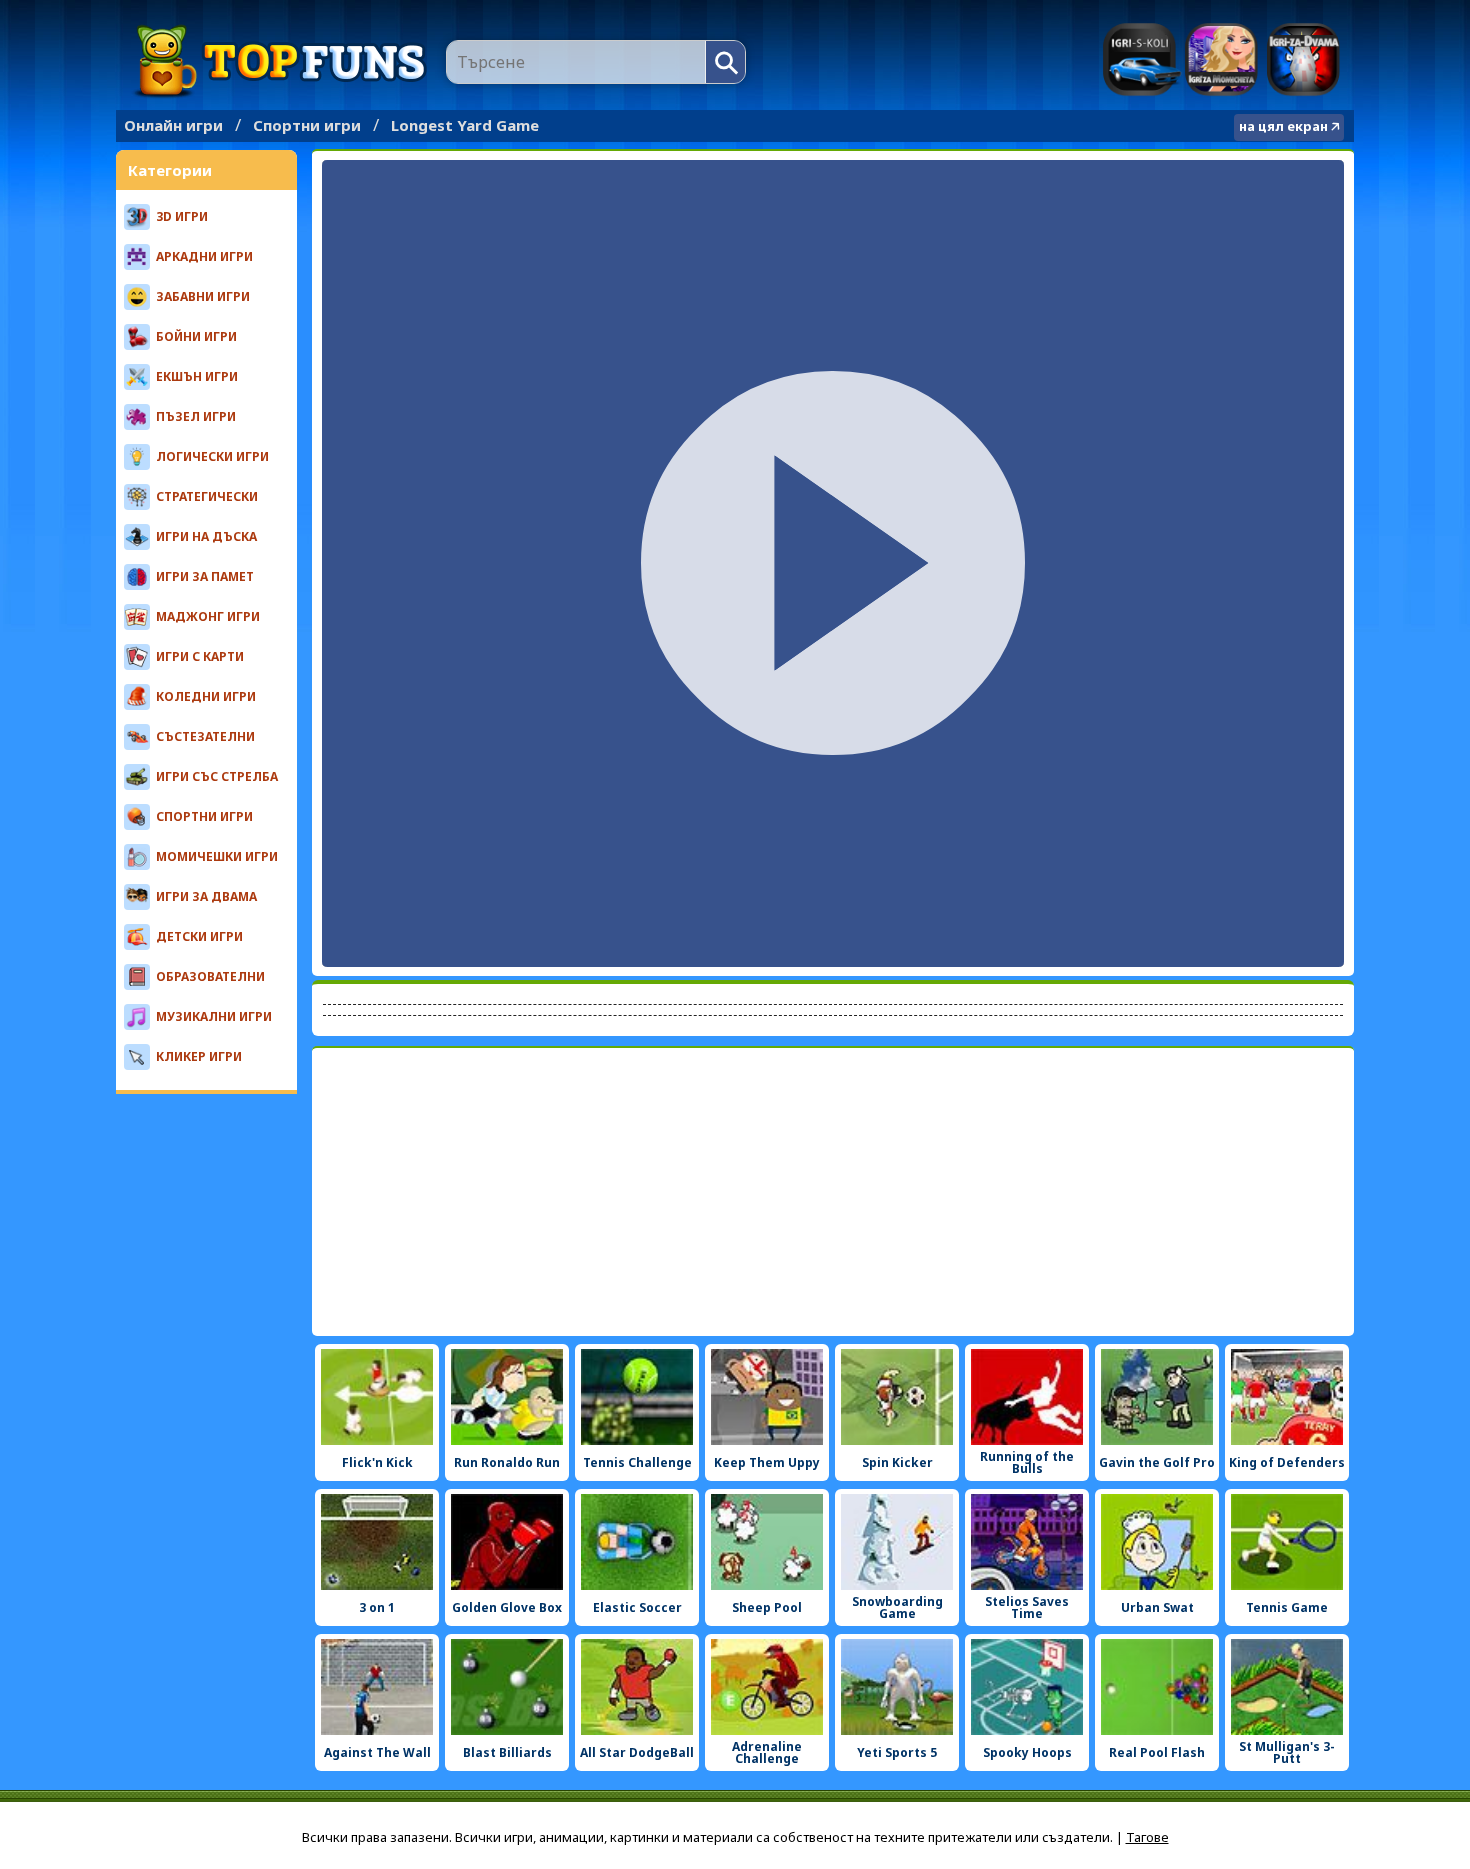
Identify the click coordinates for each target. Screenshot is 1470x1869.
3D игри (182, 216)
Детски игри (199, 936)
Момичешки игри (217, 856)
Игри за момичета (1221, 59)
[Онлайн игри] (281, 61)
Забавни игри (203, 296)
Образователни (210, 976)
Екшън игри (197, 376)
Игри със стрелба (217, 776)
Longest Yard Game (465, 125)
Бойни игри (196, 336)
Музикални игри (214, 1016)
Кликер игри (199, 1056)
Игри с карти (200, 656)
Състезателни (205, 736)
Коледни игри (206, 696)
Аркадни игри (204, 256)
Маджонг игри (208, 616)
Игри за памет (205, 576)
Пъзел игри (196, 416)
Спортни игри (307, 125)
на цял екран (1283, 126)
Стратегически (207, 496)
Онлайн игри (173, 125)
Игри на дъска (206, 536)
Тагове (1147, 1837)
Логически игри (212, 456)
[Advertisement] (833, 1192)
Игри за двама (1303, 59)
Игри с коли (1141, 59)
